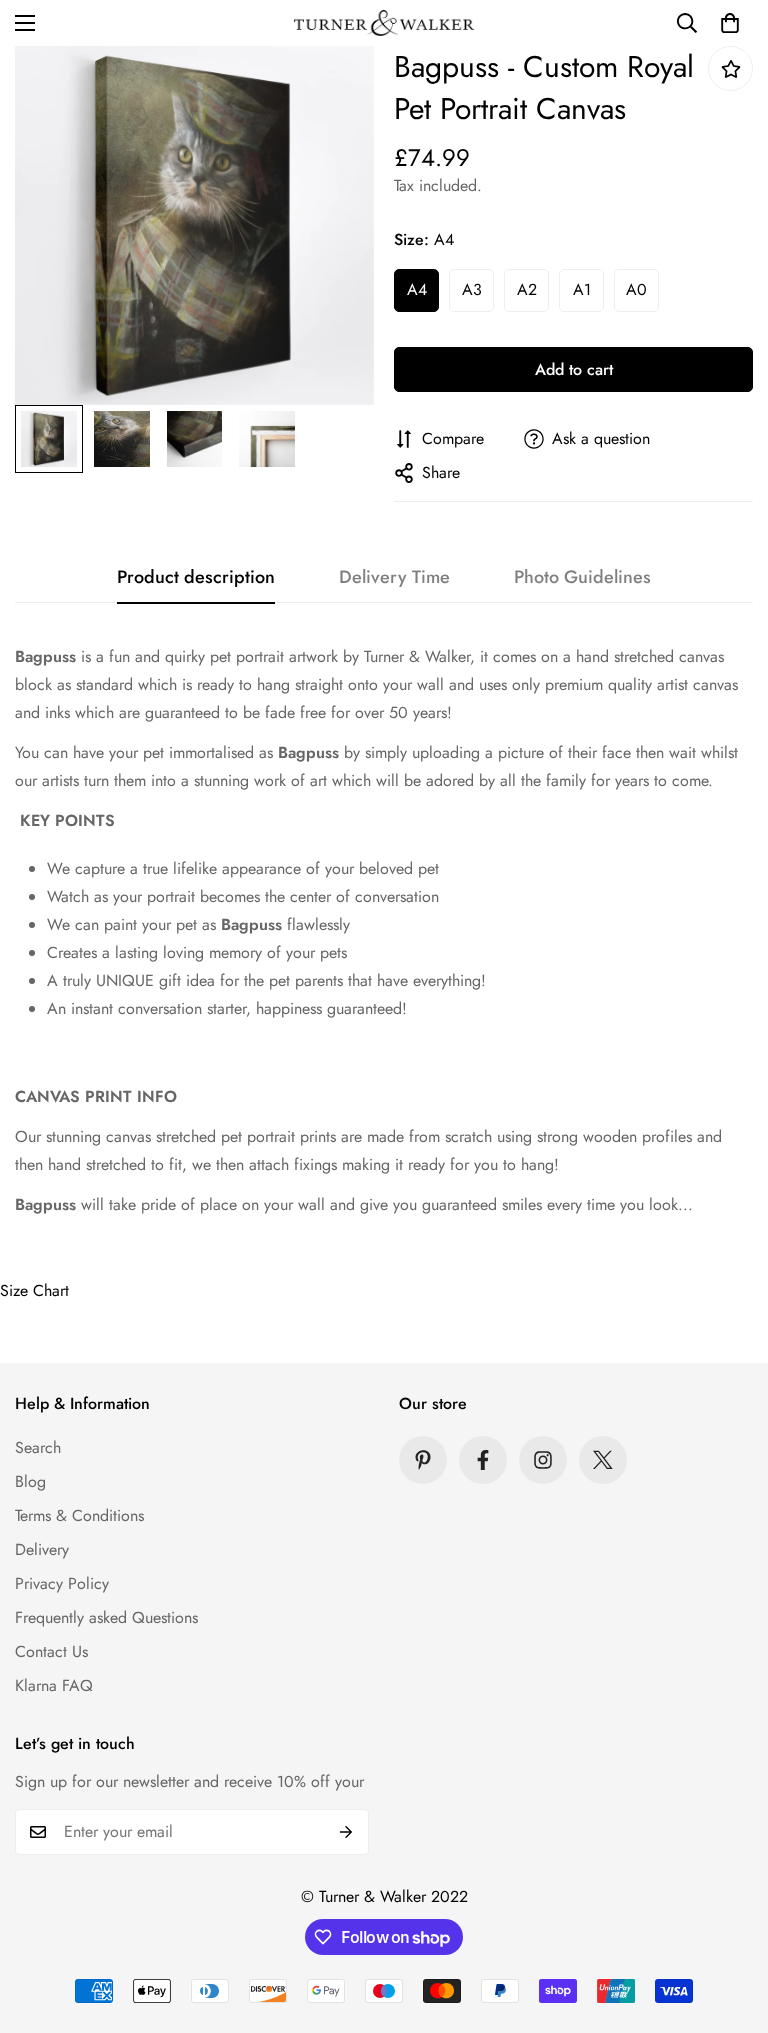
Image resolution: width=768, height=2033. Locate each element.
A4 (417, 289)
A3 (472, 289)
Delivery (42, 1549)
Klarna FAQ (54, 1685)
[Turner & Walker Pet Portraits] (384, 23)
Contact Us (51, 1651)
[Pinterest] (423, 1460)
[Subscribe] (346, 1832)
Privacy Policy (62, 1583)
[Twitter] (603, 1460)
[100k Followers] (543, 1460)
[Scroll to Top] (729, 1924)
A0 (636, 289)
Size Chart (34, 1290)
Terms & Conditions (79, 1515)
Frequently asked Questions (106, 1617)
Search (38, 1447)
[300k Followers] (483, 1460)
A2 (527, 289)
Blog (30, 1481)
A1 (582, 289)
